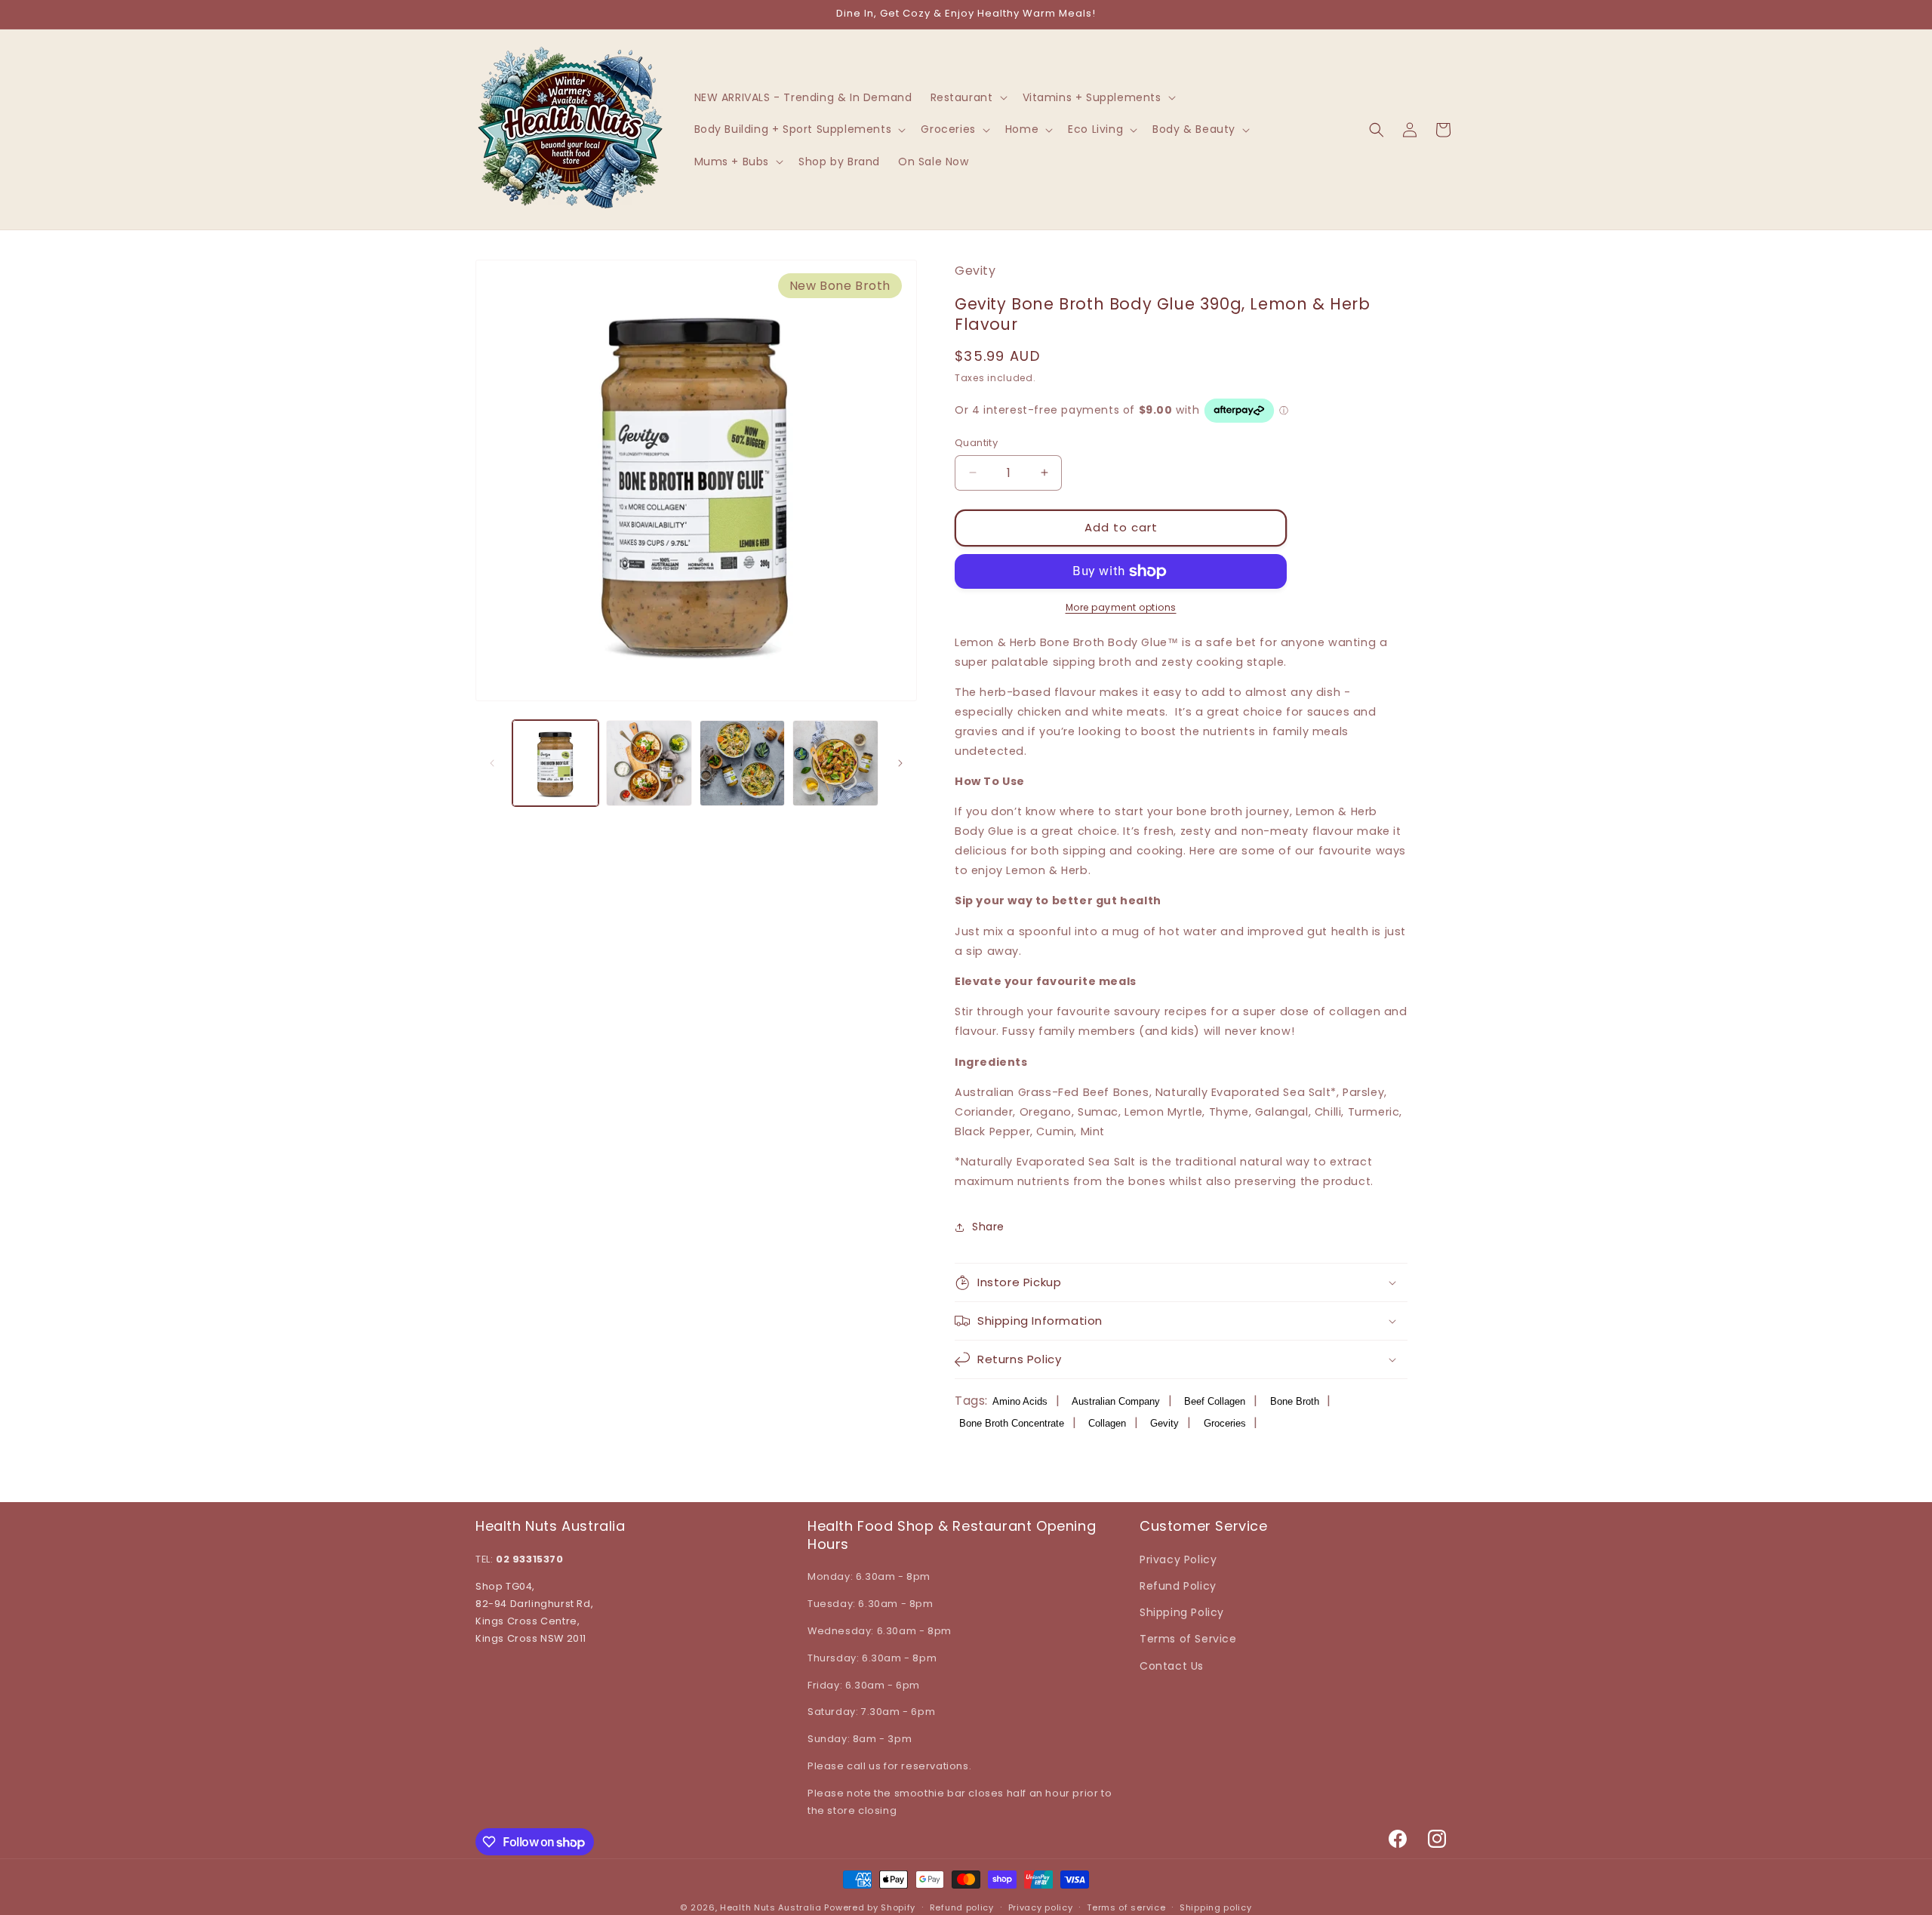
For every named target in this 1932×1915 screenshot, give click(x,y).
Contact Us (1172, 1666)
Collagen (1107, 1423)
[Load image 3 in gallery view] (743, 763)
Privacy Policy (1178, 1559)
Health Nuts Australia (771, 1907)
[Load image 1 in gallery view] (555, 763)
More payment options (1121, 607)
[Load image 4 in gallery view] (835, 763)
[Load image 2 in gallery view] (649, 763)
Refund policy (962, 1907)
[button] (968, 97)
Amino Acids (1020, 1401)
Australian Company (1116, 1401)
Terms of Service (1188, 1639)
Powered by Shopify (870, 1907)
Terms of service (1126, 1907)
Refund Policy (1178, 1586)
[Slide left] (492, 763)
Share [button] (988, 1227)
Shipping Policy (1182, 1612)
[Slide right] (900, 763)
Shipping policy (1216, 1907)
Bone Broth (1295, 1401)
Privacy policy (1041, 1907)
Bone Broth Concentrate (1012, 1423)
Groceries (1225, 1423)
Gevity (1164, 1423)
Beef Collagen (1215, 1401)
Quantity (976, 443)
